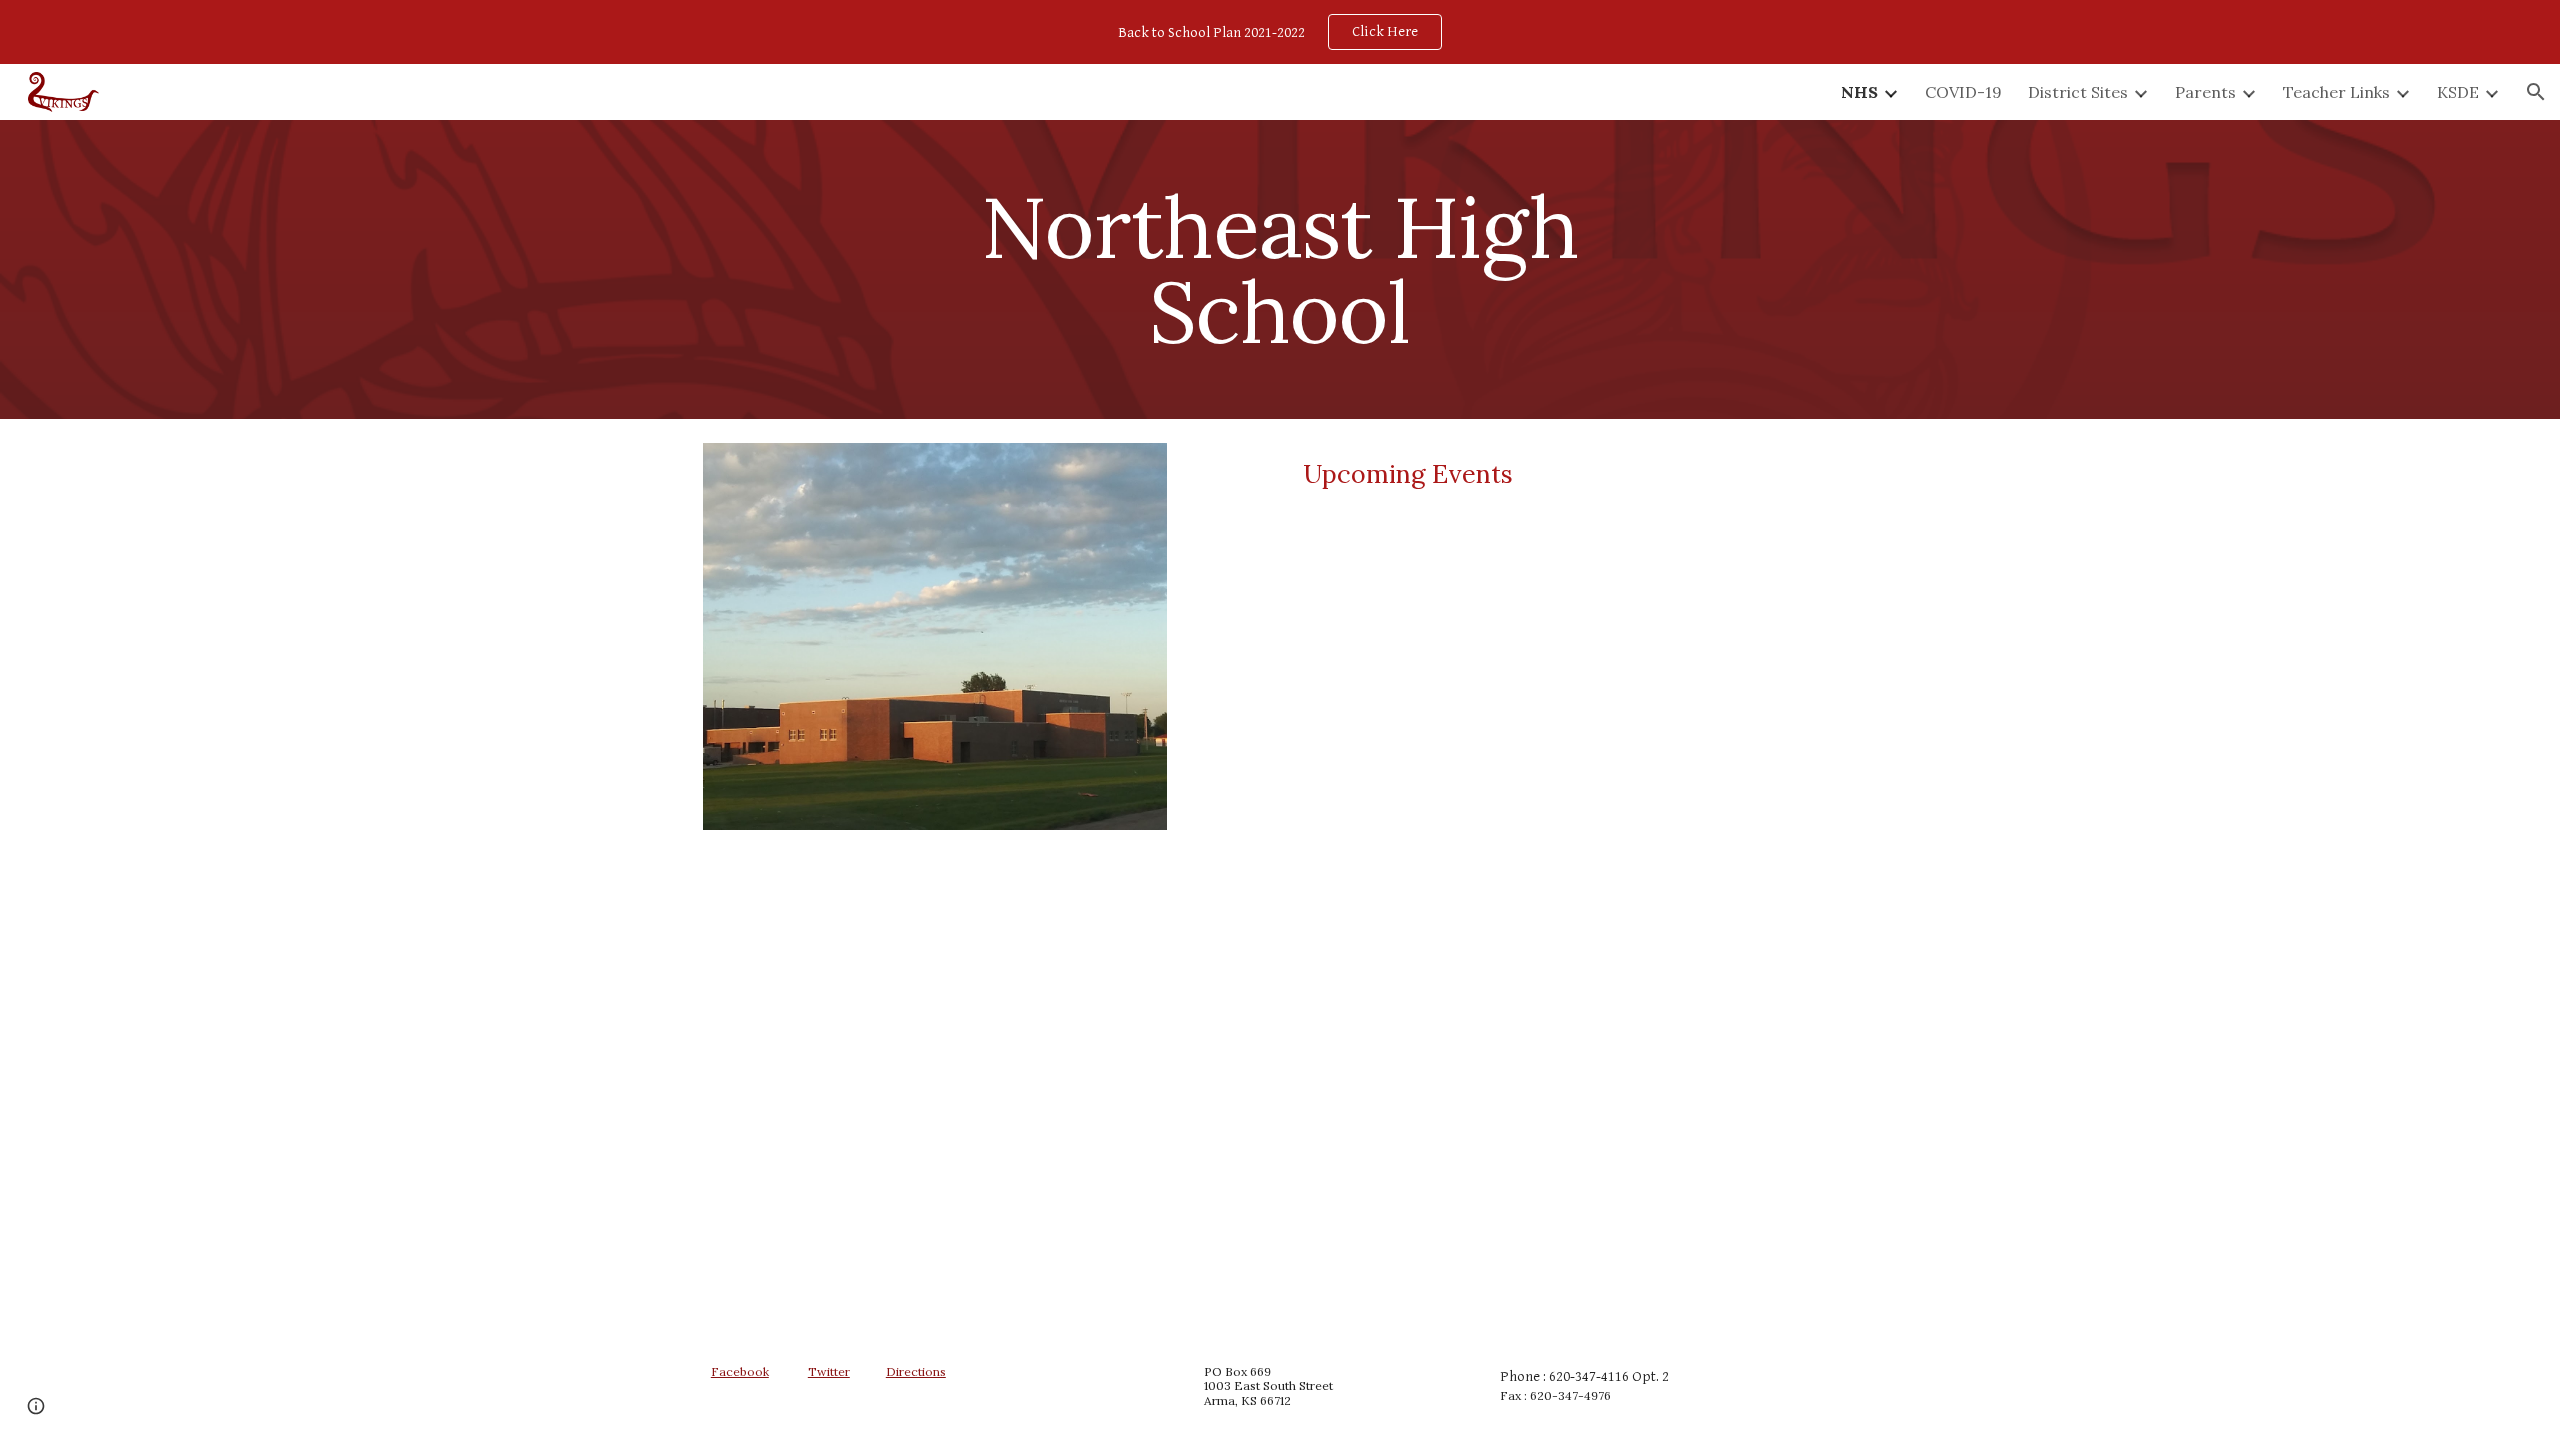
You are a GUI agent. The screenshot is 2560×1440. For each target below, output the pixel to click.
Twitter (829, 1371)
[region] (1280, 32)
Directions (916, 1371)
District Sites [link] (2078, 92)
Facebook (740, 1371)
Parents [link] (2205, 92)
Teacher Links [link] (2336, 92)
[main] (1280, 269)
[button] (2536, 92)
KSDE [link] (2458, 92)
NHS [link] (1859, 92)
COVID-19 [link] (1963, 92)
